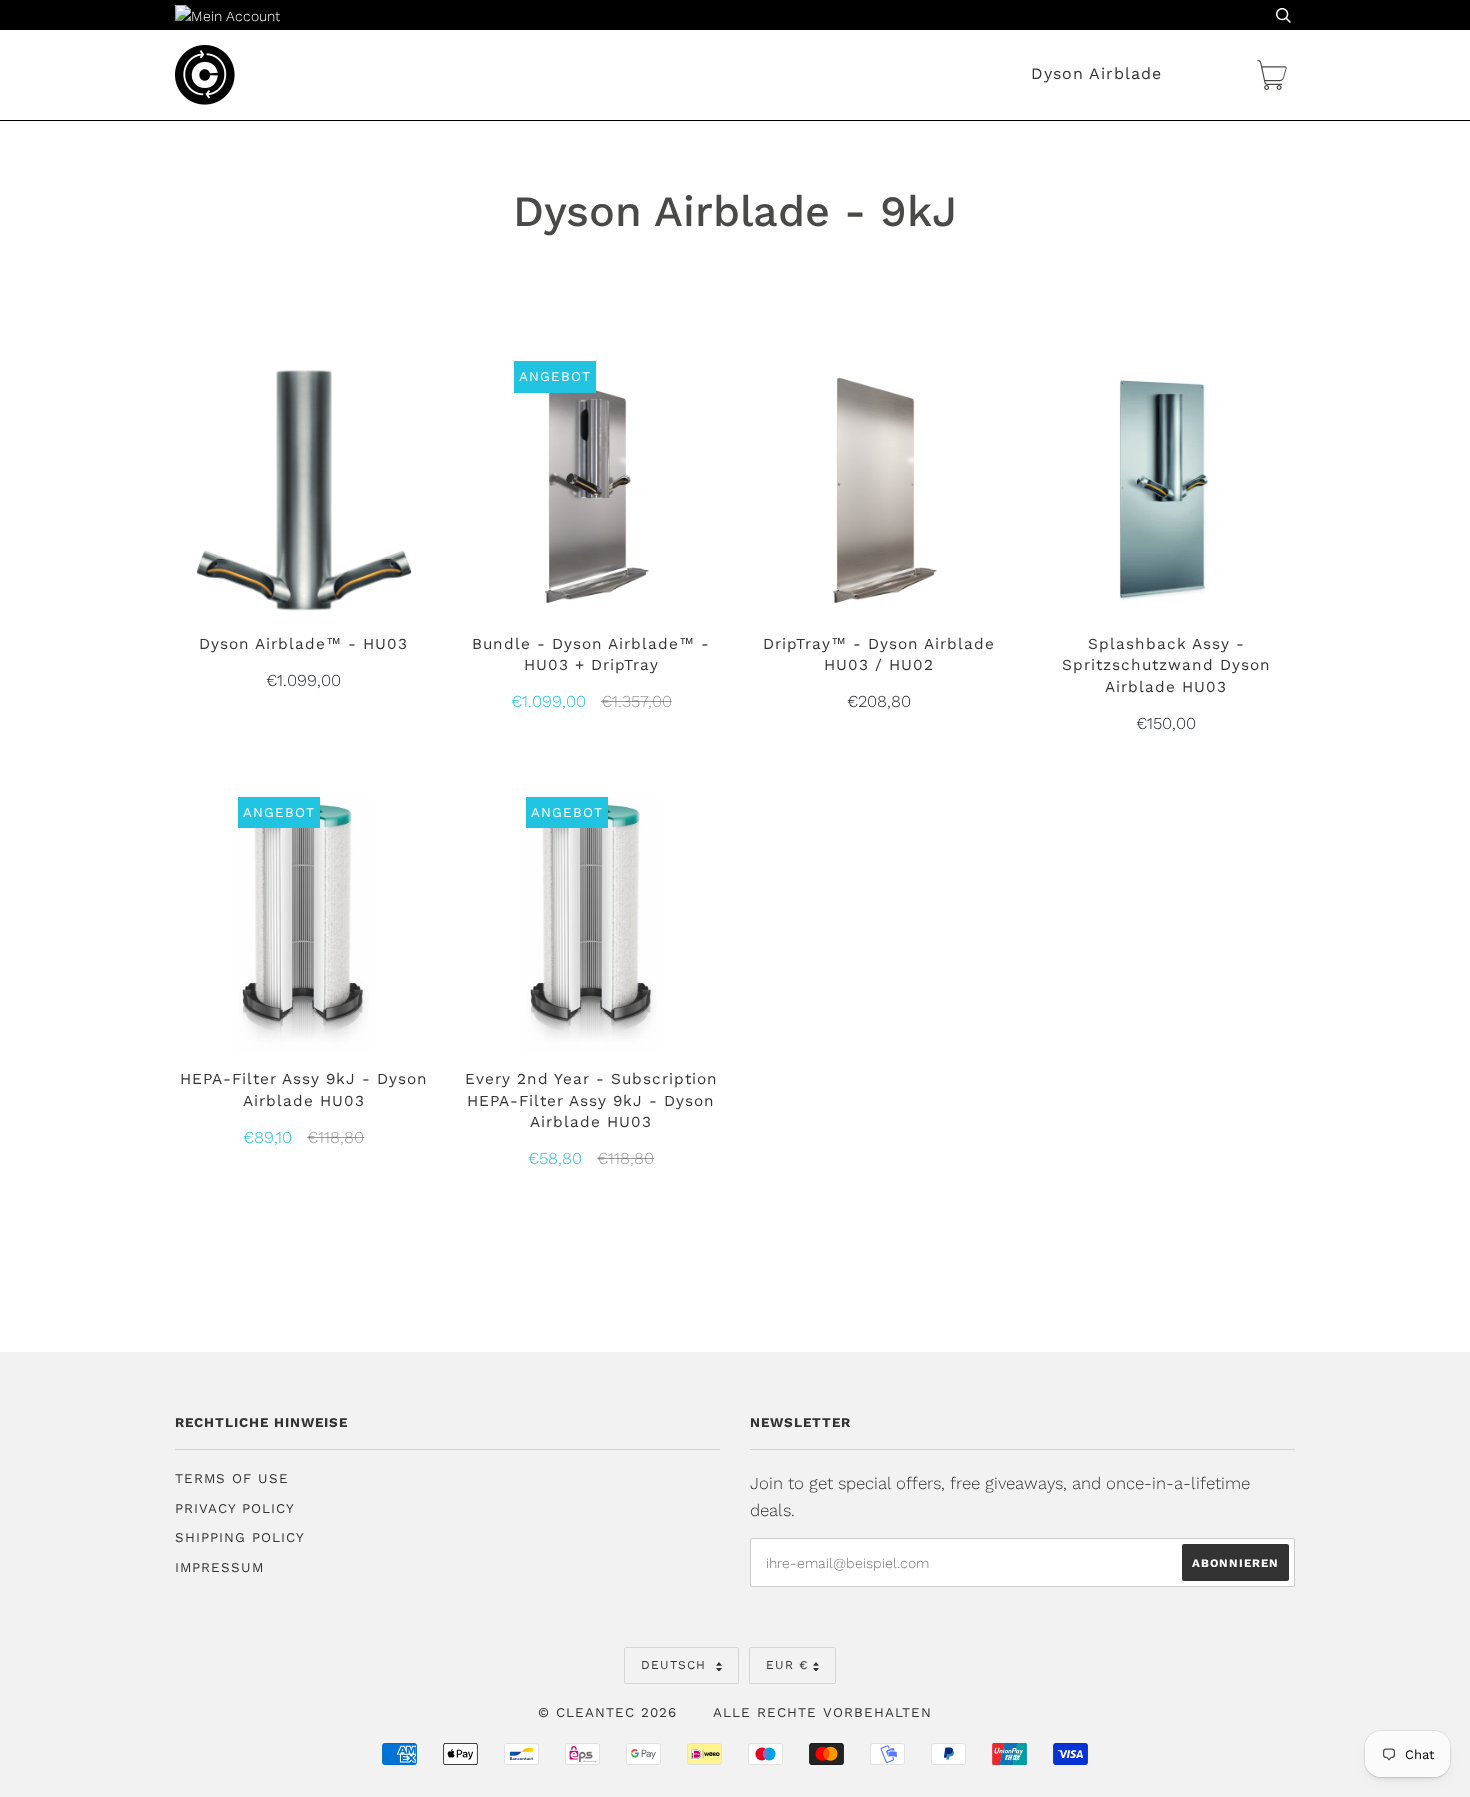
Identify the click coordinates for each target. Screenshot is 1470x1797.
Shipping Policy (240, 1537)
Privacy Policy (235, 1508)
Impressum (219, 1567)
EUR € (787, 1665)
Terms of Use (232, 1478)
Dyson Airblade (1096, 73)
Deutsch (676, 1665)
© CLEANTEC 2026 (607, 1712)
